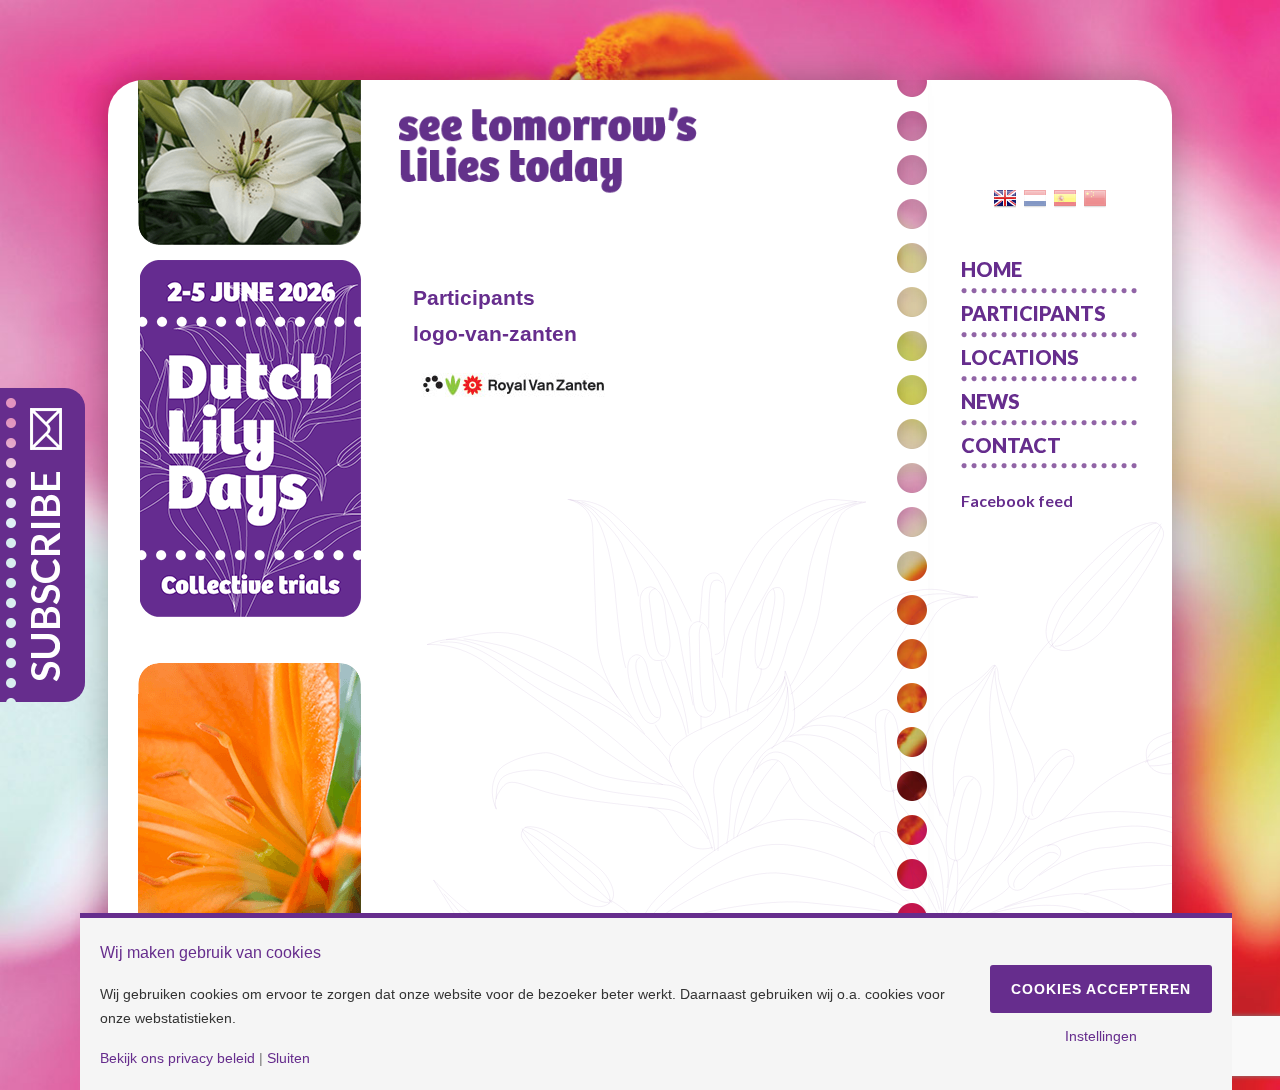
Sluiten (288, 1058)
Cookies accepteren (1101, 989)
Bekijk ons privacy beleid (177, 1058)
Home (991, 269)
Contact (1011, 445)
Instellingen (1101, 1036)
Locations (1020, 357)
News (990, 401)
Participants (1033, 313)
